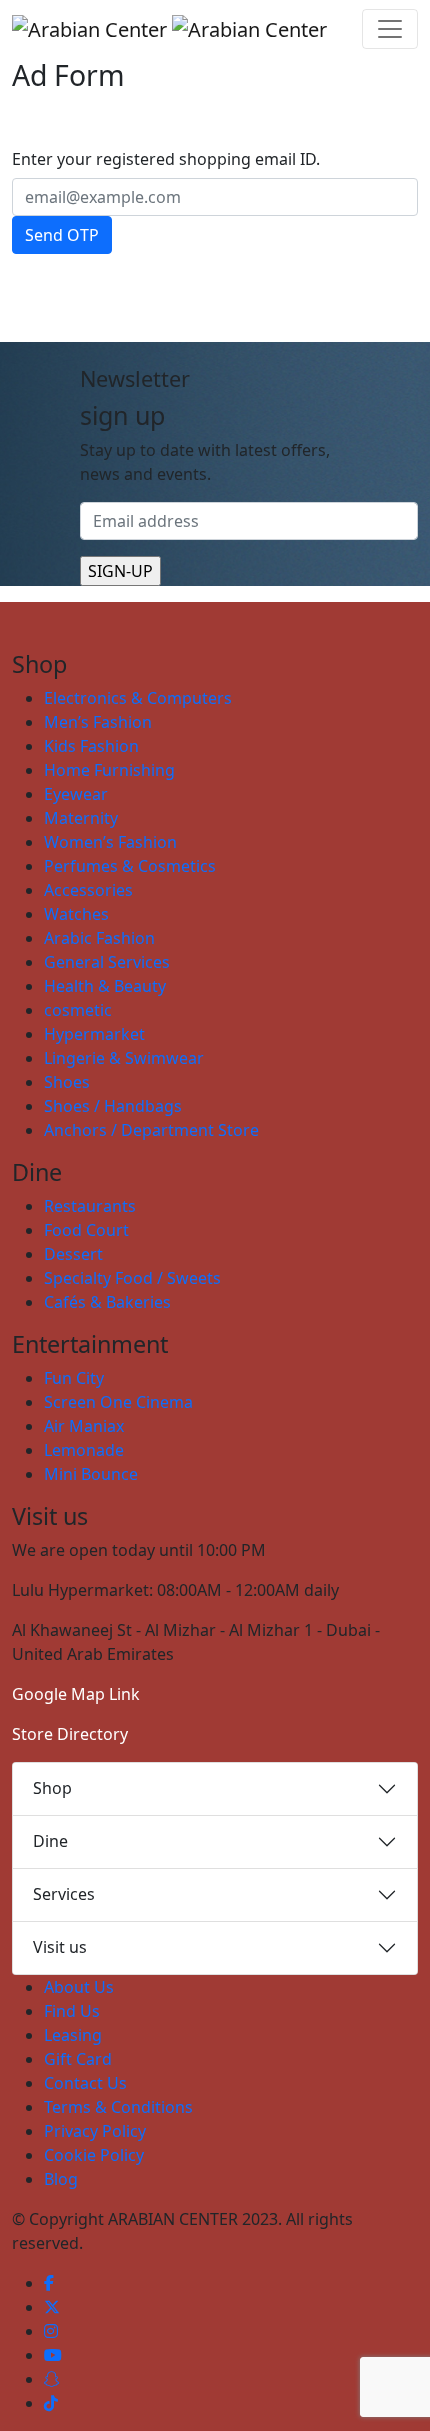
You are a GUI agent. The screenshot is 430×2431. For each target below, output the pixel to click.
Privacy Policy (95, 2131)
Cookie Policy (94, 2155)
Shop (52, 1788)
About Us (79, 1987)
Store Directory (70, 1734)
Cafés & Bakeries (107, 1302)
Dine (50, 1841)
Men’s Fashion (98, 722)
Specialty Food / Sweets (132, 1278)
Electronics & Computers (138, 698)
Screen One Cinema (118, 1402)
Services (64, 1894)
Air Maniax (84, 1426)
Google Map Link (76, 1694)
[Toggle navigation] (390, 29)
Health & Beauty (105, 986)
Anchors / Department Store (151, 1130)
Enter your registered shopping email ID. (166, 159)
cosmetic (78, 1010)
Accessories (88, 890)
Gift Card (78, 2059)
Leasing (73, 2035)
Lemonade (84, 1450)
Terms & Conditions (118, 2107)
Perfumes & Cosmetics (130, 866)
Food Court (86, 1230)
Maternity (81, 818)
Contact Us (85, 2083)
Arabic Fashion (99, 938)
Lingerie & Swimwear (124, 1058)
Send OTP (62, 235)
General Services (107, 962)
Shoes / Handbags (113, 1106)
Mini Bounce (91, 1474)
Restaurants (90, 1206)
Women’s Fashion (110, 842)
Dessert (73, 1254)
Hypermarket (94, 1034)
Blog (61, 2179)
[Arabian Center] (169, 29)
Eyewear (76, 794)
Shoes (67, 1082)
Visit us (60, 1947)
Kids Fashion (91, 746)
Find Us (72, 2011)
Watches (76, 914)
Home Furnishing (109, 770)
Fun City (74, 1378)
